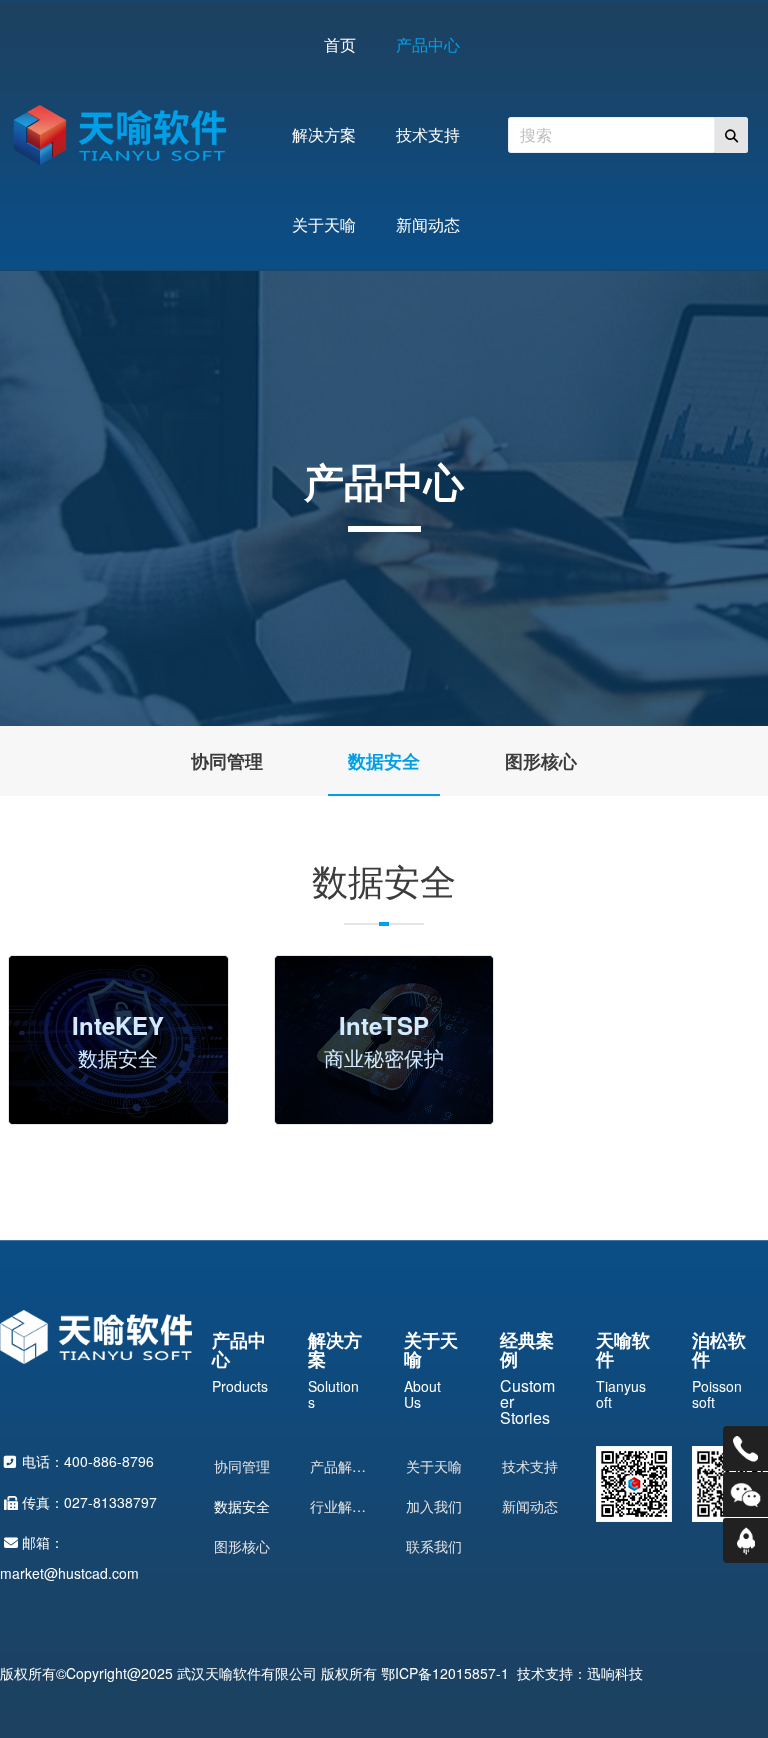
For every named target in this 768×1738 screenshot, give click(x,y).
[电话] (745, 1448)
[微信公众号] (745, 1494)
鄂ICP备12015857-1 (445, 1673)
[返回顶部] (745, 1540)
